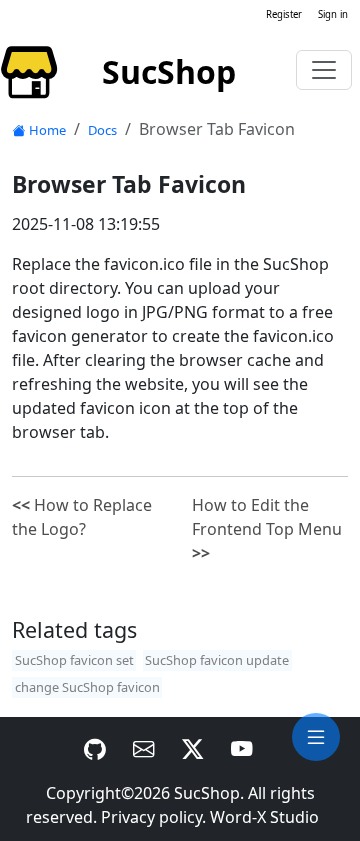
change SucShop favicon (87, 687)
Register (284, 14)
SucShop (207, 793)
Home (47, 130)
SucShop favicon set (74, 660)
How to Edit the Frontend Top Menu (267, 529)
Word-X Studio (264, 817)
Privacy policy (151, 817)
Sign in (333, 14)
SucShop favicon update (217, 660)
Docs (102, 130)
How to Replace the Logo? (82, 517)
